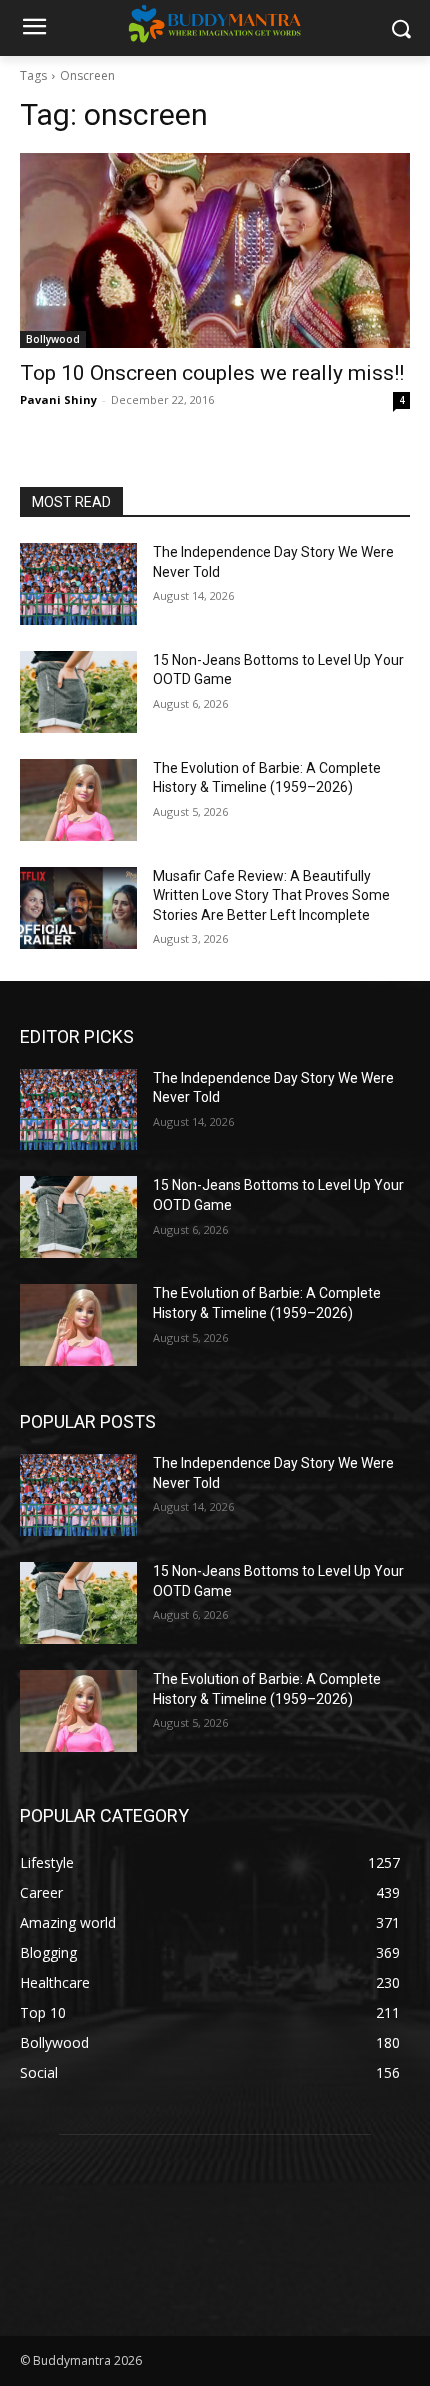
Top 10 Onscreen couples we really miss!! (212, 373)
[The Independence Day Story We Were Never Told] (78, 584)
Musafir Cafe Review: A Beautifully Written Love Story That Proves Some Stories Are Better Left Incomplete (271, 895)
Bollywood (53, 339)
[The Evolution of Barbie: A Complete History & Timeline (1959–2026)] (78, 800)
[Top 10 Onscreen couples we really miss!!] (215, 250)
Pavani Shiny (58, 399)
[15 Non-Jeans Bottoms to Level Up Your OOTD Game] (78, 692)
